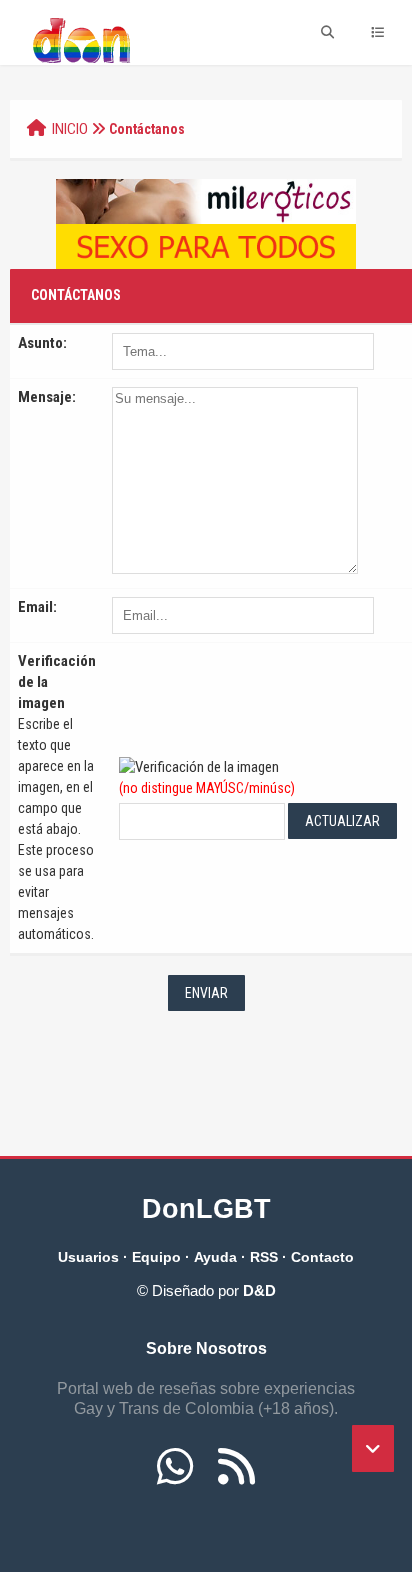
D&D (259, 1290)
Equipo (156, 1257)
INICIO (70, 129)
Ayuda (215, 1257)
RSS (264, 1257)
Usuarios (88, 1257)
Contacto (322, 1257)
